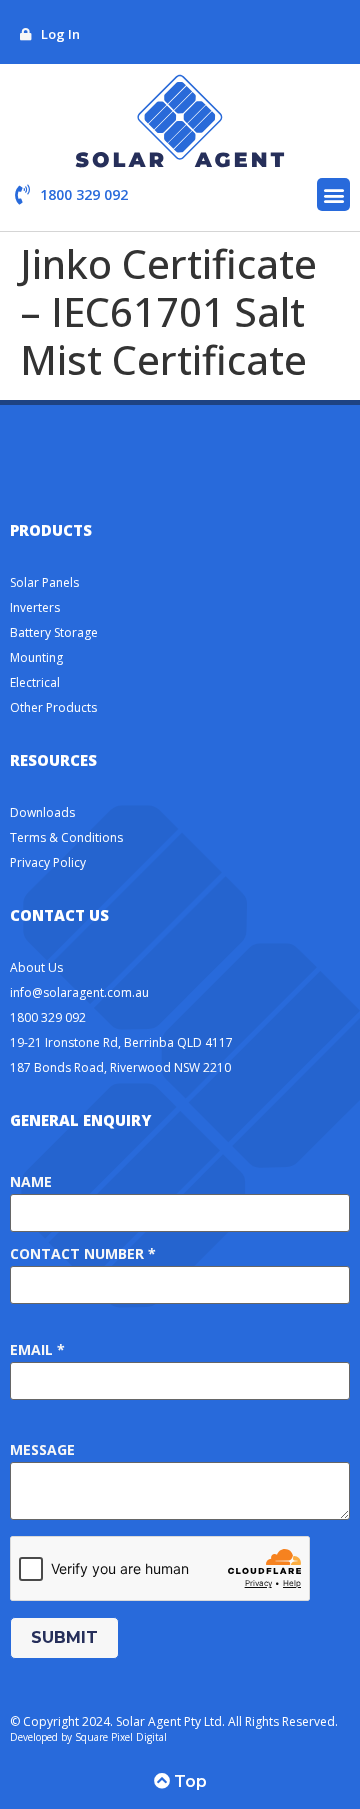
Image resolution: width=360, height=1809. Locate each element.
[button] (333, 194)
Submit (64, 1637)
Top (188, 1781)
